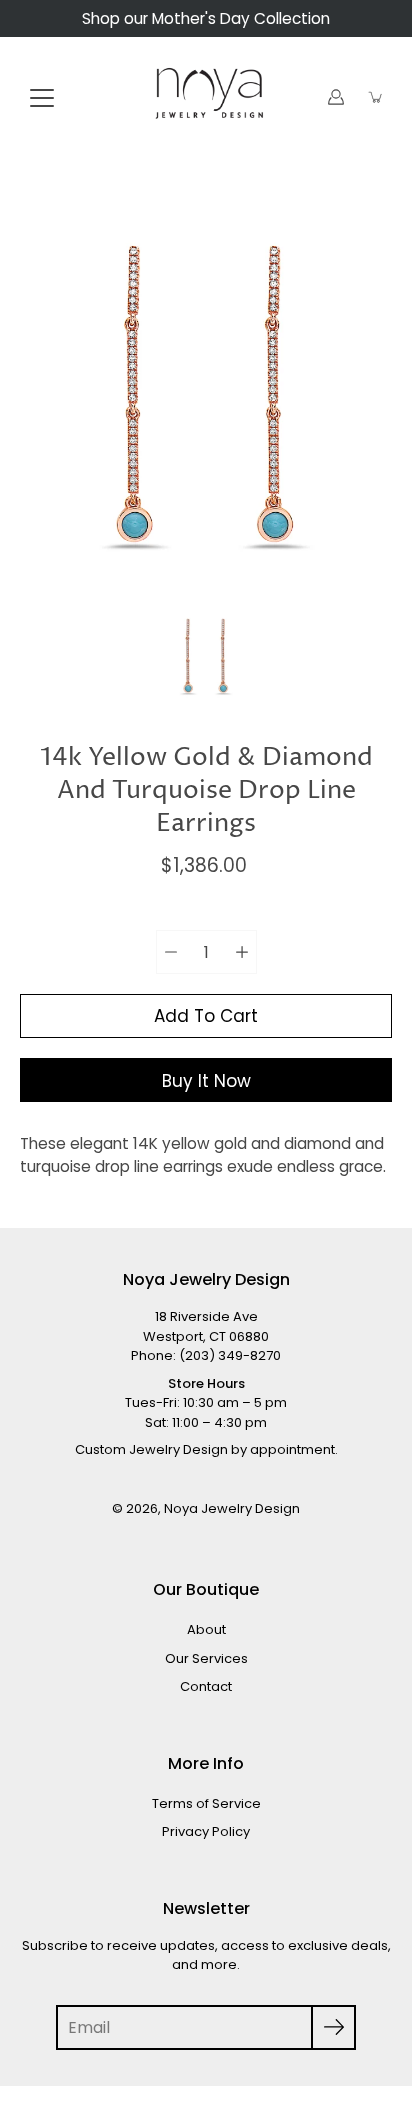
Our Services (206, 1658)
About (206, 1629)
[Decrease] (171, 952)
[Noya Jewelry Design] (206, 97)
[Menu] (42, 98)
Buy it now (206, 1081)
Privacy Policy (206, 1831)
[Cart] (376, 97)
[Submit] (333, 2027)
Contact (206, 1686)
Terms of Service (206, 1803)
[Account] (336, 97)
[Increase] (242, 952)
